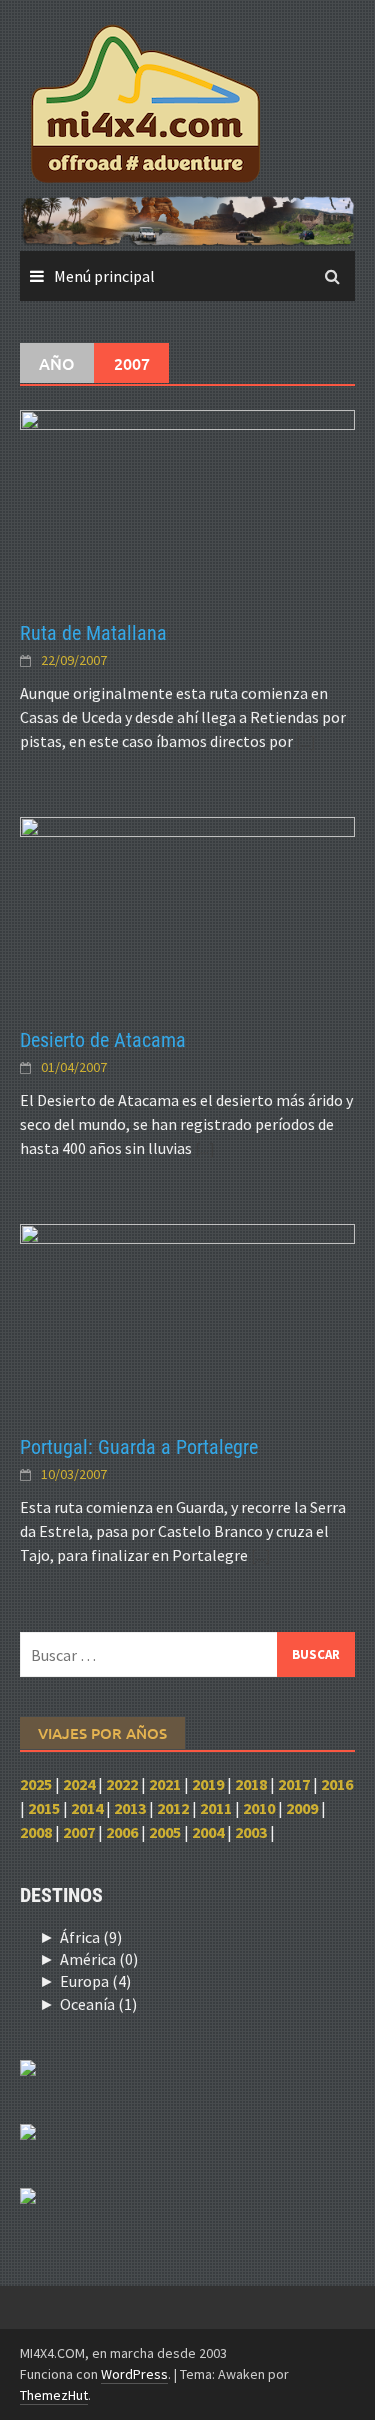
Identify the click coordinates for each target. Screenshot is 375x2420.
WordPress (134, 2374)
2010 (259, 1808)
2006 (122, 1832)
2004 (208, 1832)
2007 (79, 1832)
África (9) (91, 1937)
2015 (44, 1808)
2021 (165, 1784)
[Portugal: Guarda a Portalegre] (187, 1317)
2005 (165, 1832)
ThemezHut (54, 2395)
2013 (130, 1808)
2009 (302, 1808)
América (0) (99, 1959)
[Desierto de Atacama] (187, 910)
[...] (306, 741)
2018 (251, 1784)
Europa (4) (95, 1981)
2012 (173, 1808)
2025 (36, 1784)
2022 (122, 1784)
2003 (251, 1832)
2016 (337, 1784)
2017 (294, 1784)
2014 (87, 1808)
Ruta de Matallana (93, 633)
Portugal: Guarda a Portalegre (139, 1447)
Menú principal (104, 276)
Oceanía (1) (98, 2004)
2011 (216, 1808)
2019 (208, 1784)
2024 (79, 1784)
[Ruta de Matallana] (187, 503)
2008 (36, 1832)
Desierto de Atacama (103, 1040)
